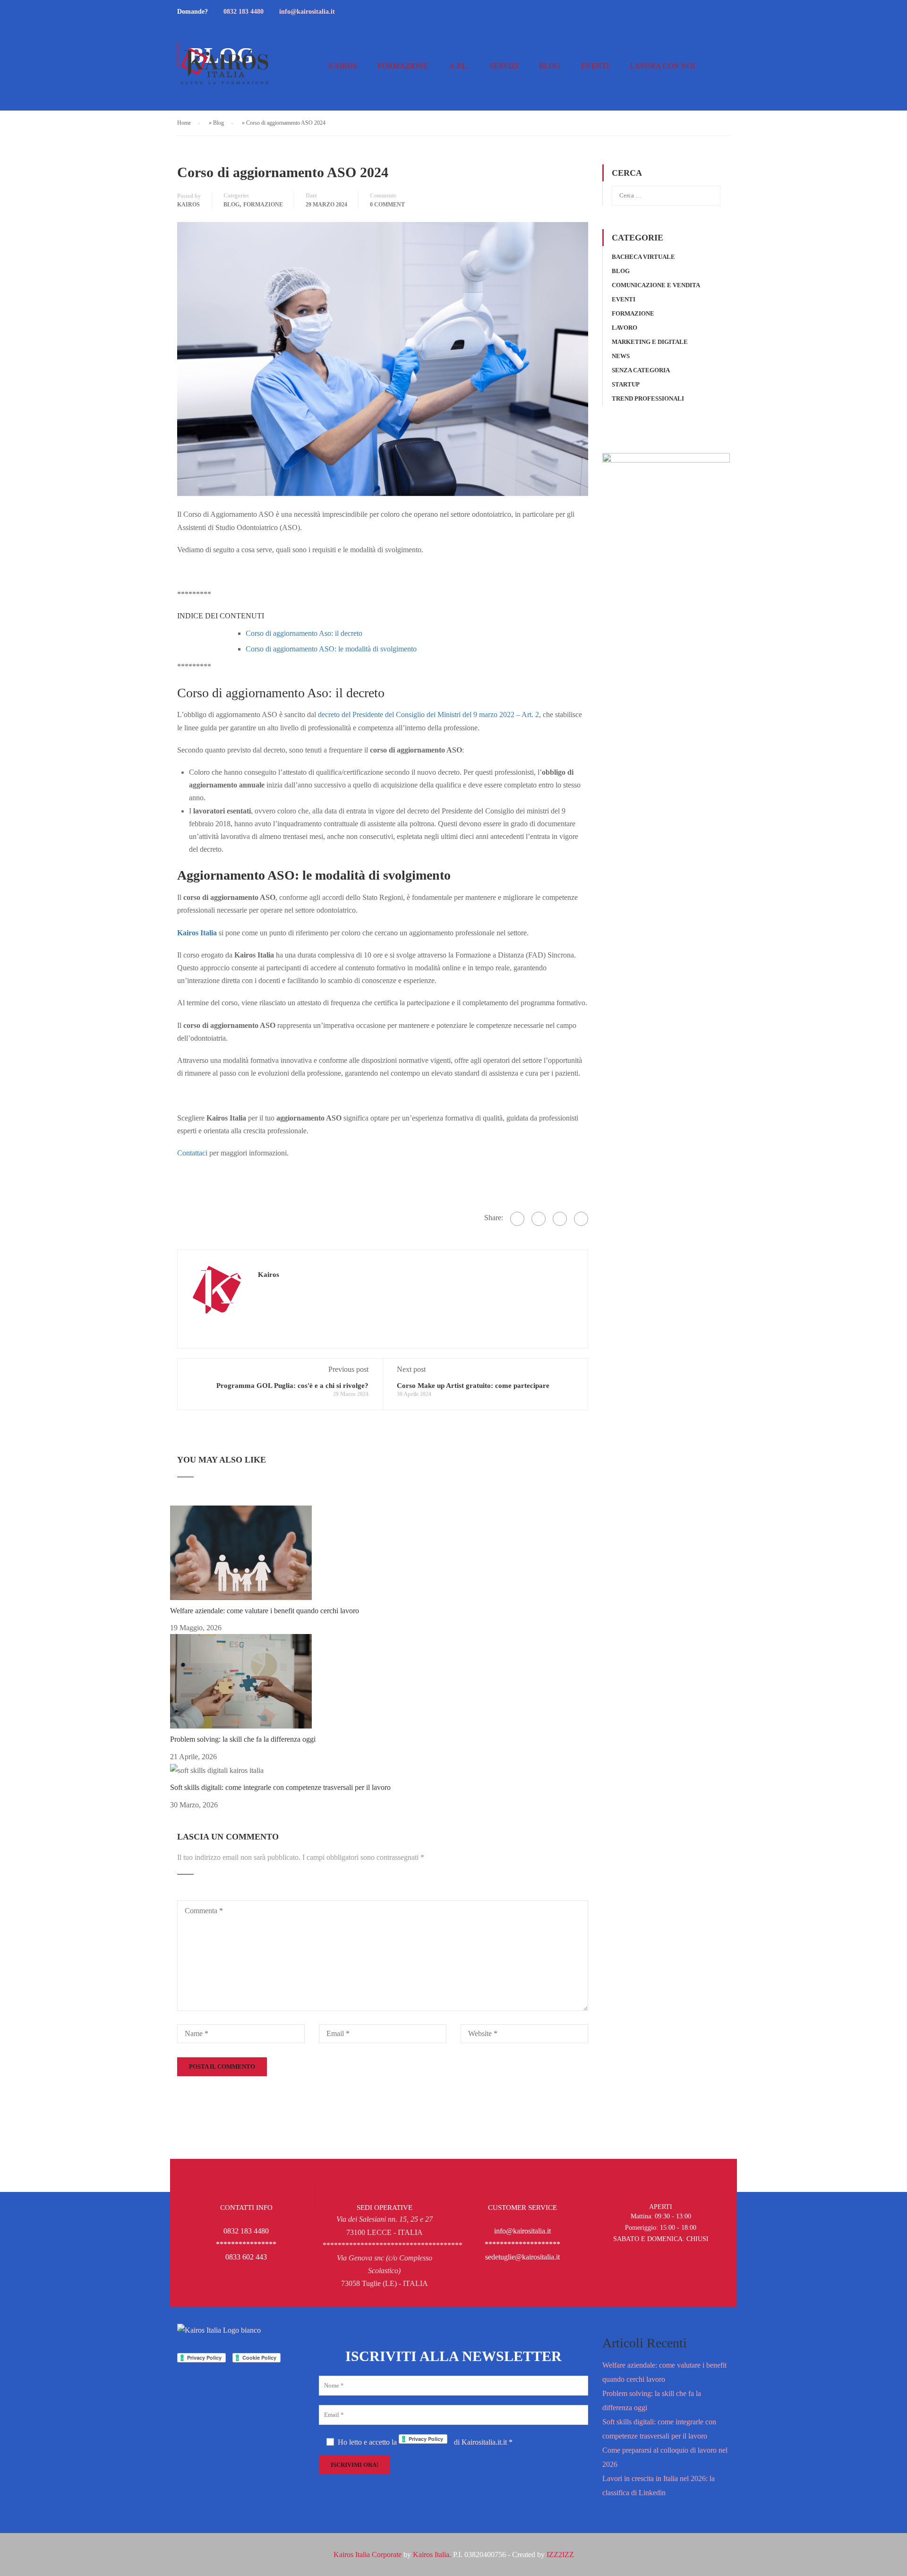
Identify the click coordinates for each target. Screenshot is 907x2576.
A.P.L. (459, 66)
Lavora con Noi (662, 66)
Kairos (343, 66)
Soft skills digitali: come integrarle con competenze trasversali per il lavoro (280, 1787)
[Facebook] (517, 1219)
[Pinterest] (560, 1219)
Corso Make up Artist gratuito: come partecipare (473, 1386)
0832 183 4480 (244, 12)
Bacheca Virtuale (643, 257)
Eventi (595, 66)
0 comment (387, 205)
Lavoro (625, 328)
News (621, 356)
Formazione (403, 66)
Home (184, 123)
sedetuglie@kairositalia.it (522, 2257)
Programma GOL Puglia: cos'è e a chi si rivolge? (292, 1386)
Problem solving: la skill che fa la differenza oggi (243, 1739)
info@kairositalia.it (307, 12)
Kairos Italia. (432, 2555)
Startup (626, 384)
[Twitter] (539, 1219)
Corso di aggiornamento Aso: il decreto (304, 633)
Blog (550, 66)
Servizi (504, 66)
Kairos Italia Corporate (368, 2555)
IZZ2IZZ (560, 2555)
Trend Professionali (648, 398)
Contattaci (192, 1153)
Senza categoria (641, 370)
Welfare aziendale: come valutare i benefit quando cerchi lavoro (265, 1611)
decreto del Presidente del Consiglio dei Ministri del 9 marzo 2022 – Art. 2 (428, 715)
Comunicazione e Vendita (656, 285)
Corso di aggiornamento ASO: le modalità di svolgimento (331, 649)
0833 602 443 (246, 2257)
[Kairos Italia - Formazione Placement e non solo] (224, 71)
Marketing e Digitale (650, 342)
